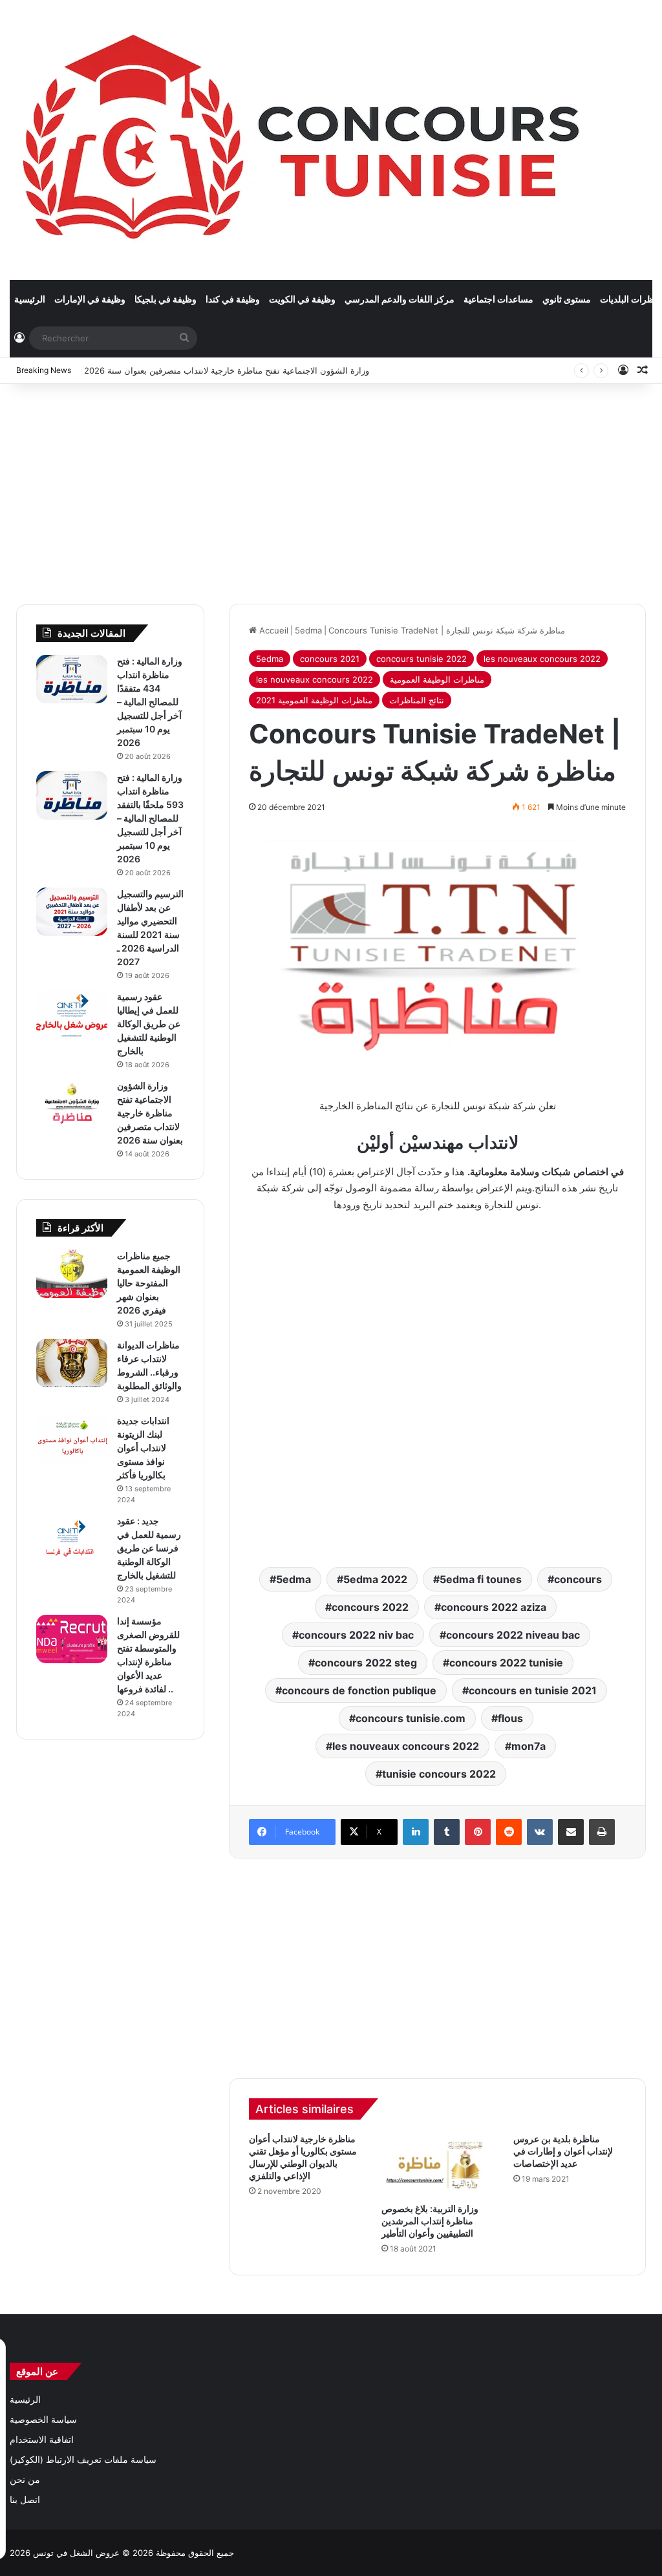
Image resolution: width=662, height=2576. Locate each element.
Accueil (272, 630)
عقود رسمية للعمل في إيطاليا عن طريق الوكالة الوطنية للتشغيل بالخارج (149, 1024)
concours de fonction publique (359, 1690)
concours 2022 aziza (494, 1607)
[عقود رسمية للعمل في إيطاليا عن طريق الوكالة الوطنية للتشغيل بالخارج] (72, 1015)
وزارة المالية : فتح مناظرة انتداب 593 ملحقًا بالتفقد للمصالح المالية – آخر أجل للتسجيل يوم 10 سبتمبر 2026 (150, 818)
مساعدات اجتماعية (498, 299)
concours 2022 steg (366, 1663)
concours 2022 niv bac (356, 1635)
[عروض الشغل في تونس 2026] (304, 140)
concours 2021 (330, 659)
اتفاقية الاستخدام (42, 2440)
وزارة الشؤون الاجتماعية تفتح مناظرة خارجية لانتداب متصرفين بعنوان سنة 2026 (227, 370)
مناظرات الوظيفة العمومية (437, 679)
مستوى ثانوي (567, 299)
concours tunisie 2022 (422, 659)
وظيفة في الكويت (302, 299)
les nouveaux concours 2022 (542, 659)
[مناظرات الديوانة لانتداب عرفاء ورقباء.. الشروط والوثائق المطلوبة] (72, 1363)
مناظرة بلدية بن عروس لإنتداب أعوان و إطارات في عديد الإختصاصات (563, 2151)
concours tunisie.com (411, 1718)
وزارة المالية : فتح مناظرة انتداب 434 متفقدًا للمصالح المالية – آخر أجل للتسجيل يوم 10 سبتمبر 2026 (150, 702)
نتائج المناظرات (417, 700)
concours (578, 1579)
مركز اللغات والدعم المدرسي (400, 299)
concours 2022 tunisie (506, 1663)
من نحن (25, 2480)
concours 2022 (370, 1607)
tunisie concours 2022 (439, 1774)
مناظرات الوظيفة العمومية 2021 (314, 700)
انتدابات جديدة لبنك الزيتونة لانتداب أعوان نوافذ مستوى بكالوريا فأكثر (143, 1448)
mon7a (529, 1746)
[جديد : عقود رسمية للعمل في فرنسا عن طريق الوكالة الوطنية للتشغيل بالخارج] (72, 1539)
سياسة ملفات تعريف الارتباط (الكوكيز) (83, 2460)
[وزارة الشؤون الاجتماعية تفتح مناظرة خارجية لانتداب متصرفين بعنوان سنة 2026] (72, 1104)
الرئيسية (30, 299)
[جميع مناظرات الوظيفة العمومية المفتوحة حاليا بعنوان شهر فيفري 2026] (72, 1274)
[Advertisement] (331, 487)
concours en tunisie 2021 (533, 1690)
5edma (308, 630)
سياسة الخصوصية (43, 2420)
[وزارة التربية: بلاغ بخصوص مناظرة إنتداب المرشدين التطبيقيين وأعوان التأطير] (438, 2164)
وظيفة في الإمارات (90, 299)
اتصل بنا (25, 2500)
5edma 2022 (375, 1579)
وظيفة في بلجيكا (165, 299)
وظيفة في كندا (233, 299)
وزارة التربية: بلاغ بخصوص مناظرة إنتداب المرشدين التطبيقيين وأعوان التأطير (430, 2221)
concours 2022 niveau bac (513, 1635)
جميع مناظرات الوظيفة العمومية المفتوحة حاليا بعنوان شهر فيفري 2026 (149, 1283)
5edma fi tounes (481, 1579)
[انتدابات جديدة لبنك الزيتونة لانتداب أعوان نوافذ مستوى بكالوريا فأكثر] (72, 1439)
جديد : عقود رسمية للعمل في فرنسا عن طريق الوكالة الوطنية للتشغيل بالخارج (149, 1548)
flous (510, 1718)
